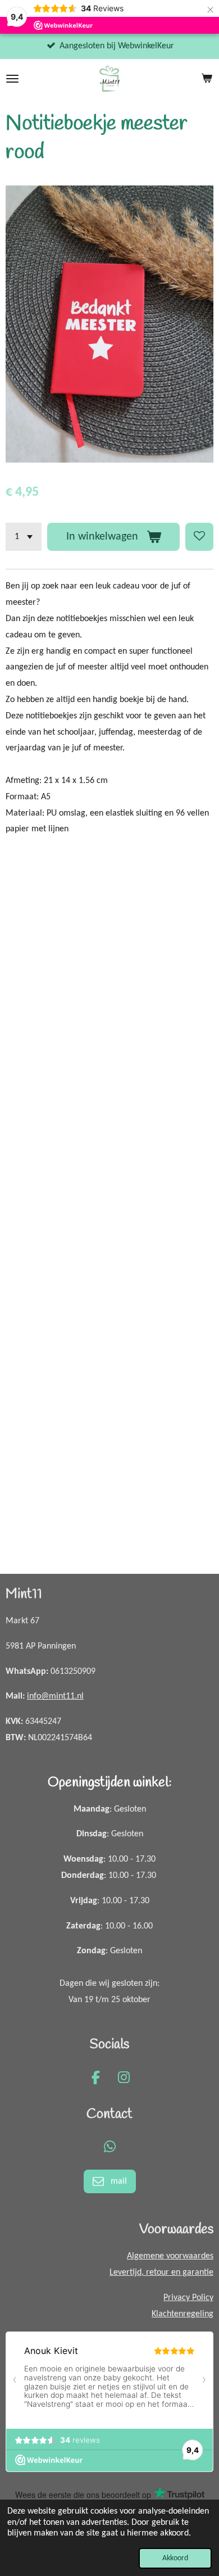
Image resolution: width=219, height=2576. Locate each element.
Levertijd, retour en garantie (161, 2272)
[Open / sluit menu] (12, 79)
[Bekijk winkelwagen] (207, 79)
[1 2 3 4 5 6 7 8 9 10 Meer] (24, 537)
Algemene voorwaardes (170, 2256)
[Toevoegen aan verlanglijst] (199, 537)
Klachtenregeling (182, 2314)
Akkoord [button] (175, 2558)
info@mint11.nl (55, 1696)
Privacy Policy (188, 2298)
